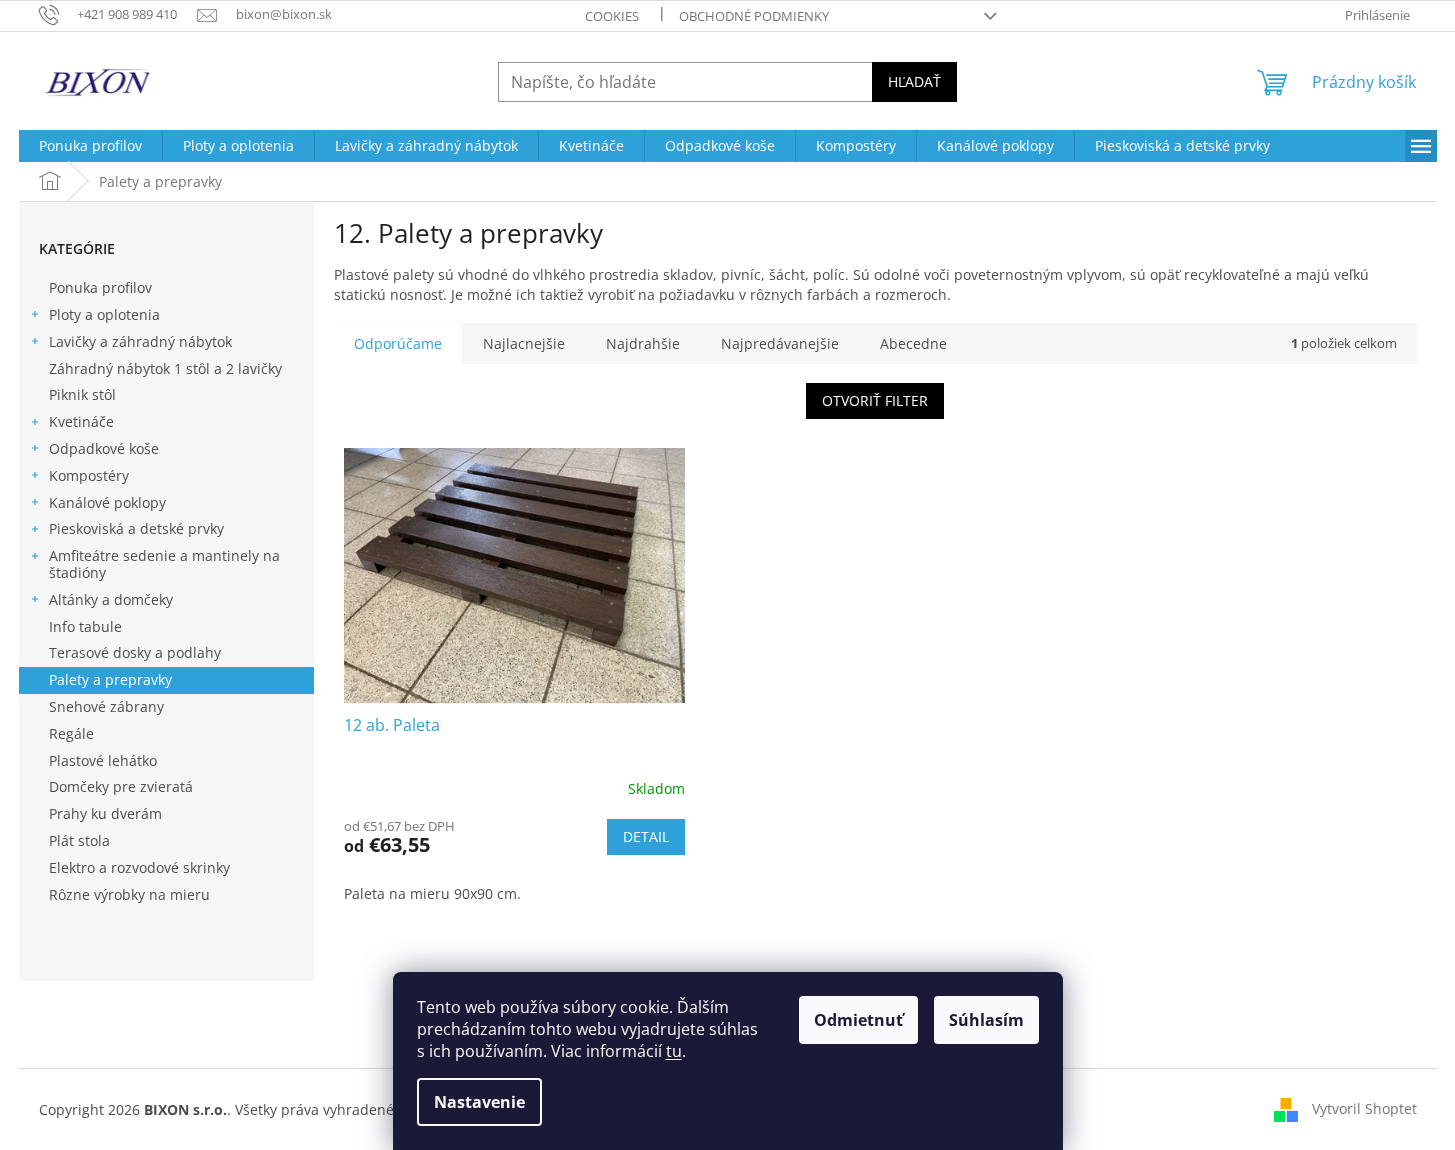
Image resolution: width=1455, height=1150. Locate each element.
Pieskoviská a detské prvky (136, 528)
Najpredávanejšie (780, 343)
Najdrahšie (643, 343)
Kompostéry (89, 475)
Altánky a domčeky (111, 599)
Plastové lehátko (103, 760)
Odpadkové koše (104, 448)
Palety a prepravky (110, 679)
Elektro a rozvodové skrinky (139, 867)
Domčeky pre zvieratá (121, 786)
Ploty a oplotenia (104, 314)
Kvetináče (81, 421)
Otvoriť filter (875, 400)
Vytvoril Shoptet (1364, 1107)
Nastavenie (479, 1102)
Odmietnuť (858, 1020)
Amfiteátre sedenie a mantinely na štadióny (164, 564)
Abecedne (913, 343)
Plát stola (79, 840)
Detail (646, 836)
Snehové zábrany (106, 706)
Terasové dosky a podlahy (135, 652)
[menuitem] (90, 146)
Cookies (612, 16)
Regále (71, 733)
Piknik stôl (82, 394)
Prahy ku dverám (105, 813)
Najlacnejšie (524, 343)
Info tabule (85, 626)
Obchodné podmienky (754, 16)
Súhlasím (986, 1020)
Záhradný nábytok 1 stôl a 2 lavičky (165, 368)
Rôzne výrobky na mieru (129, 894)
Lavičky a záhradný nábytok (140, 341)
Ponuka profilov (100, 287)
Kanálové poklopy (107, 502)
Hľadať (914, 81)
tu (674, 1051)
